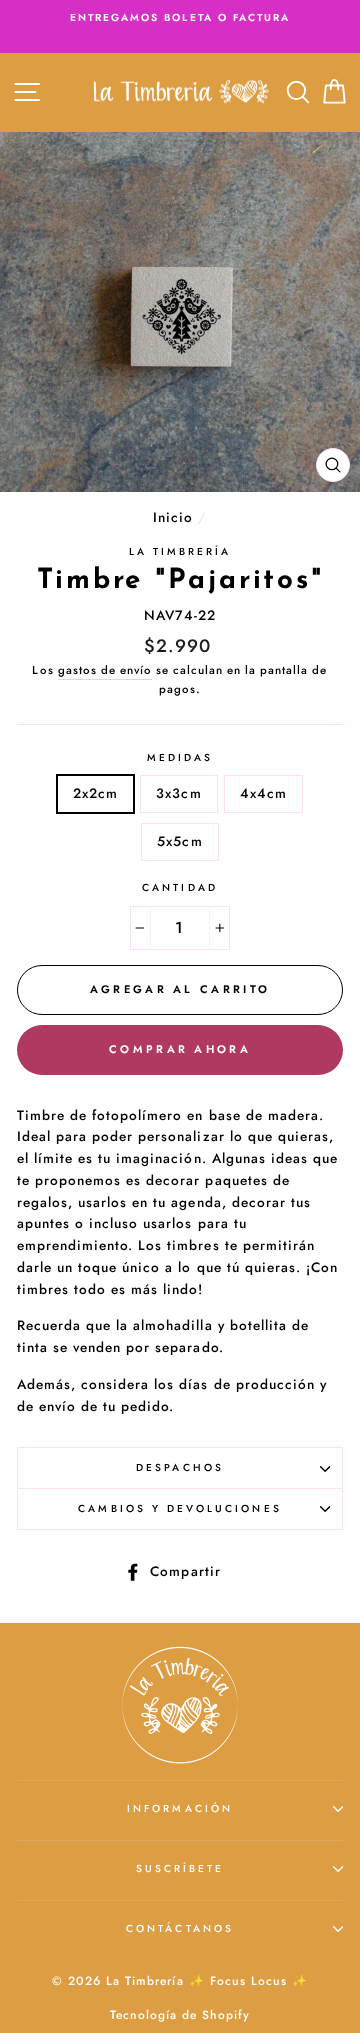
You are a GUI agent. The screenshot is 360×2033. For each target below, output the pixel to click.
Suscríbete (180, 1868)
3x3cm (178, 793)
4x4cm (263, 793)
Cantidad (179, 887)
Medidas (180, 757)
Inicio (173, 517)
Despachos (180, 1467)
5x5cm (179, 841)
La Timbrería (180, 551)
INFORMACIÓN (180, 1808)
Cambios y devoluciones (179, 1508)
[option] (180, 18)
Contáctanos (180, 1928)
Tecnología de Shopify (180, 2015)
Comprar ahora (180, 1049)
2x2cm (95, 793)
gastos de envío (105, 670)
